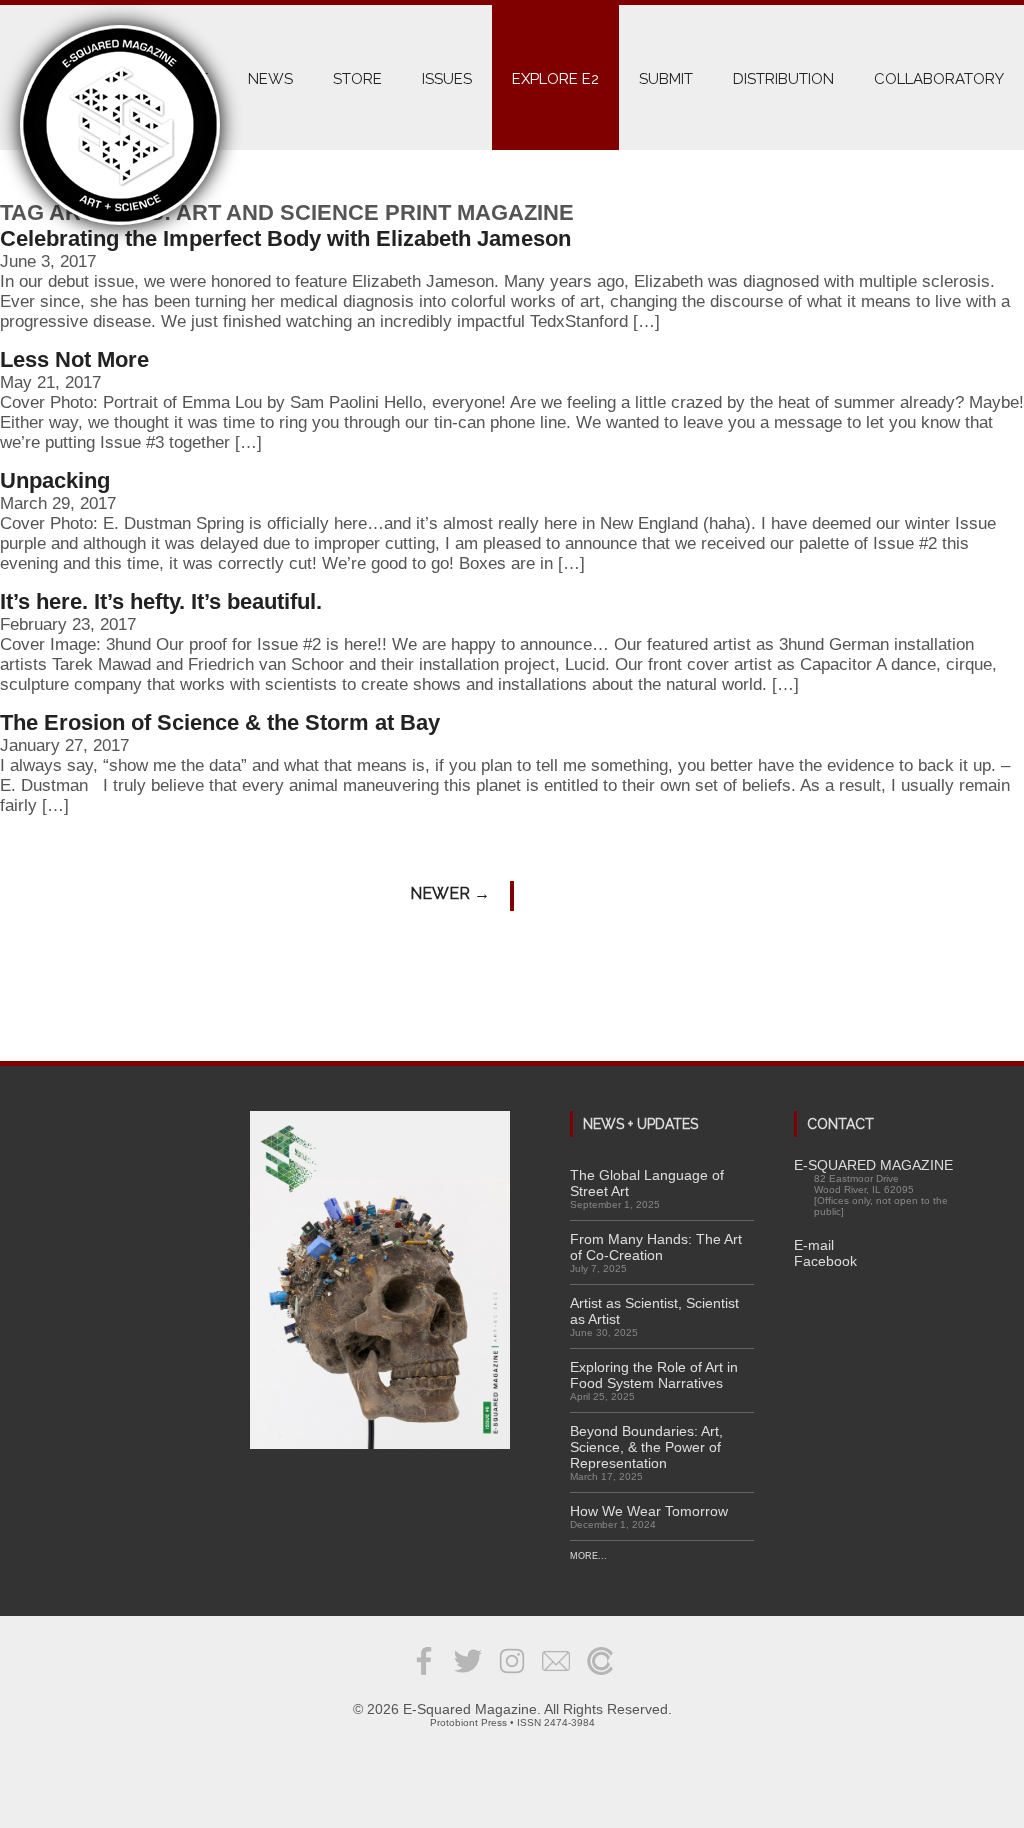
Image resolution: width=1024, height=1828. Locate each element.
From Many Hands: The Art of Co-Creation (656, 1247)
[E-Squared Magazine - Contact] (556, 1676)
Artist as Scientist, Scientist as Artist (654, 1311)
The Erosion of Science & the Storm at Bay (220, 722)
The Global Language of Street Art (647, 1183)
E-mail (814, 1245)
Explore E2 (555, 79)
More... (588, 1556)
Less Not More (74, 359)
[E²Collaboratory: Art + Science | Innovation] (600, 1676)
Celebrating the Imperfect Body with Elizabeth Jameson (285, 238)
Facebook (825, 1261)
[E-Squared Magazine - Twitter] (468, 1676)
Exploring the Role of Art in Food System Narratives (654, 1375)
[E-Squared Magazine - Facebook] (424, 1676)
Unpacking (55, 480)
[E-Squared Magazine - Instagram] (512, 1676)
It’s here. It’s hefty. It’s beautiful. (161, 601)
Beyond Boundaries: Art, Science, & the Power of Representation (646, 1447)
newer (450, 893)
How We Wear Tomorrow (649, 1511)
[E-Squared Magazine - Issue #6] (380, 1281)
